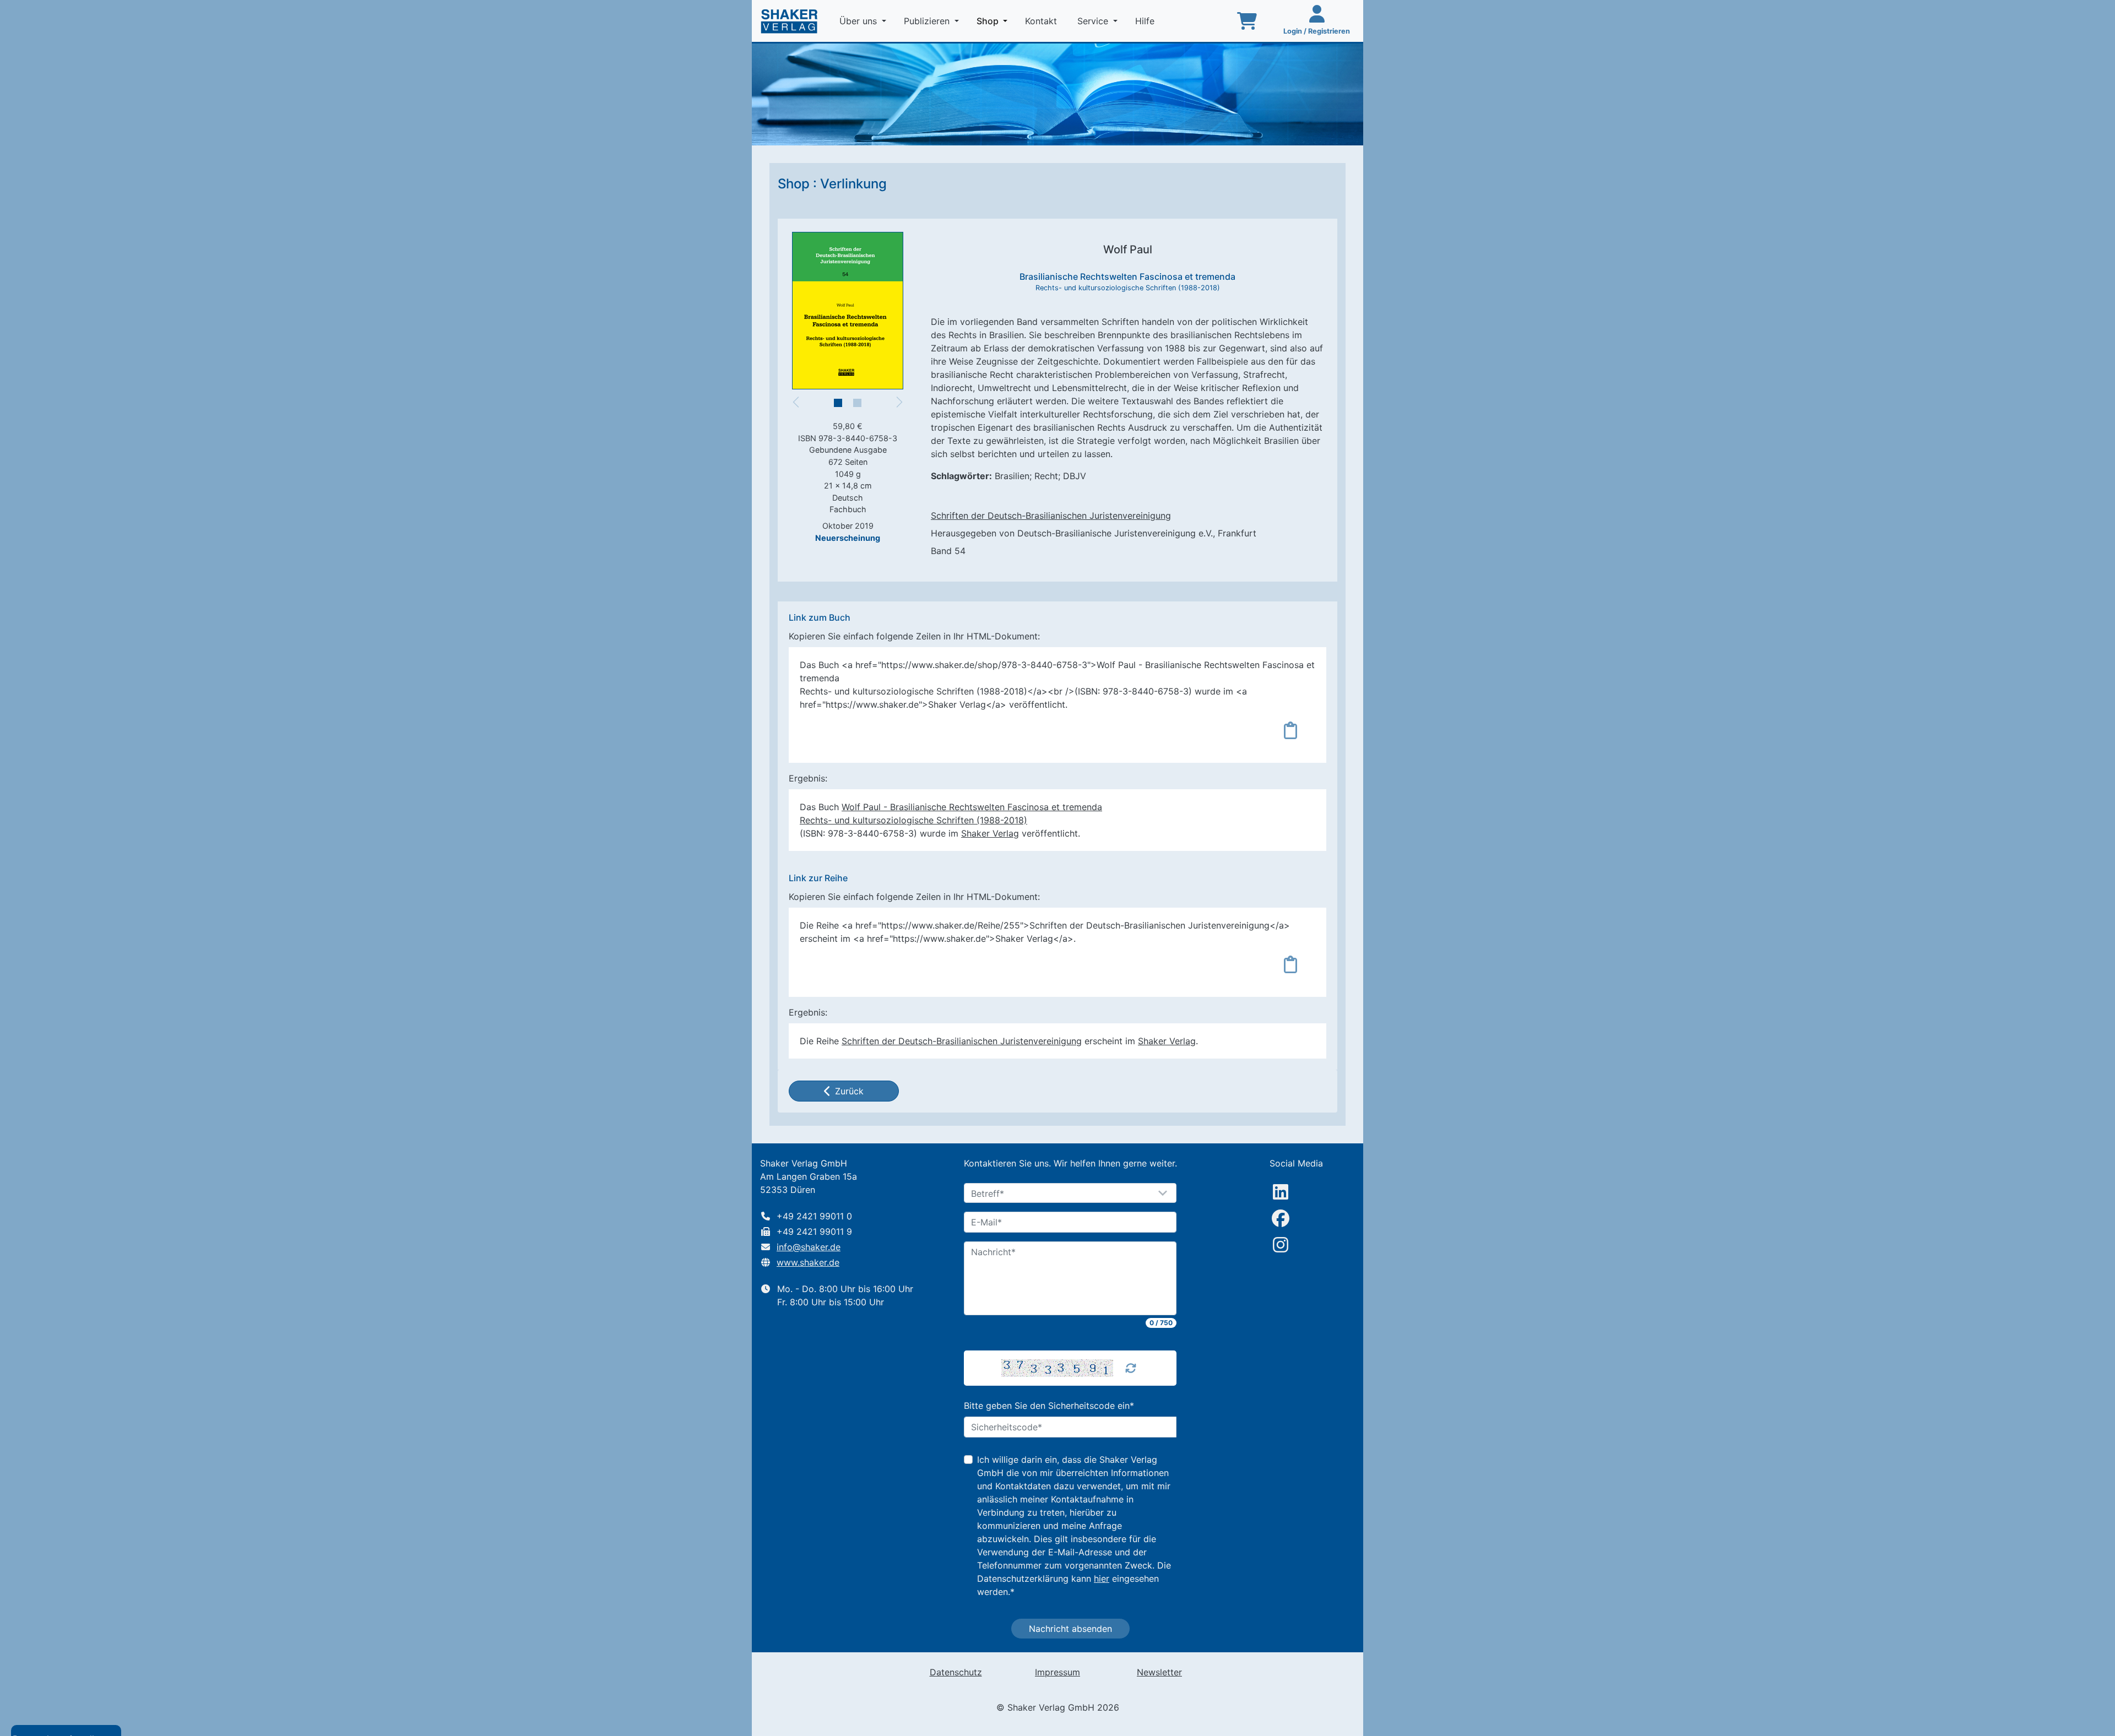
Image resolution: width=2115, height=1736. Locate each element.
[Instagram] (1281, 1245)
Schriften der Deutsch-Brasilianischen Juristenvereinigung (1051, 516)
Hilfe (1146, 21)
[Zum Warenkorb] (1247, 21)
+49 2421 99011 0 (814, 1216)
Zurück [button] (849, 1091)
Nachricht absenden (1070, 1629)
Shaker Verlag (990, 833)
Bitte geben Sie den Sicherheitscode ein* (1049, 1406)
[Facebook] (1281, 1218)
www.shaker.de (808, 1262)
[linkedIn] (1281, 1192)
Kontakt (1042, 21)
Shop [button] (994, 21)
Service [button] (1094, 21)
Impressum (1057, 1672)
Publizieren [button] (928, 21)
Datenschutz (956, 1672)
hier (1102, 1578)
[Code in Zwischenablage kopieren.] (1290, 730)
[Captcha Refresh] (1131, 1368)
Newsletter (1159, 1672)
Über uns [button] (859, 21)
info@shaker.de (809, 1247)
